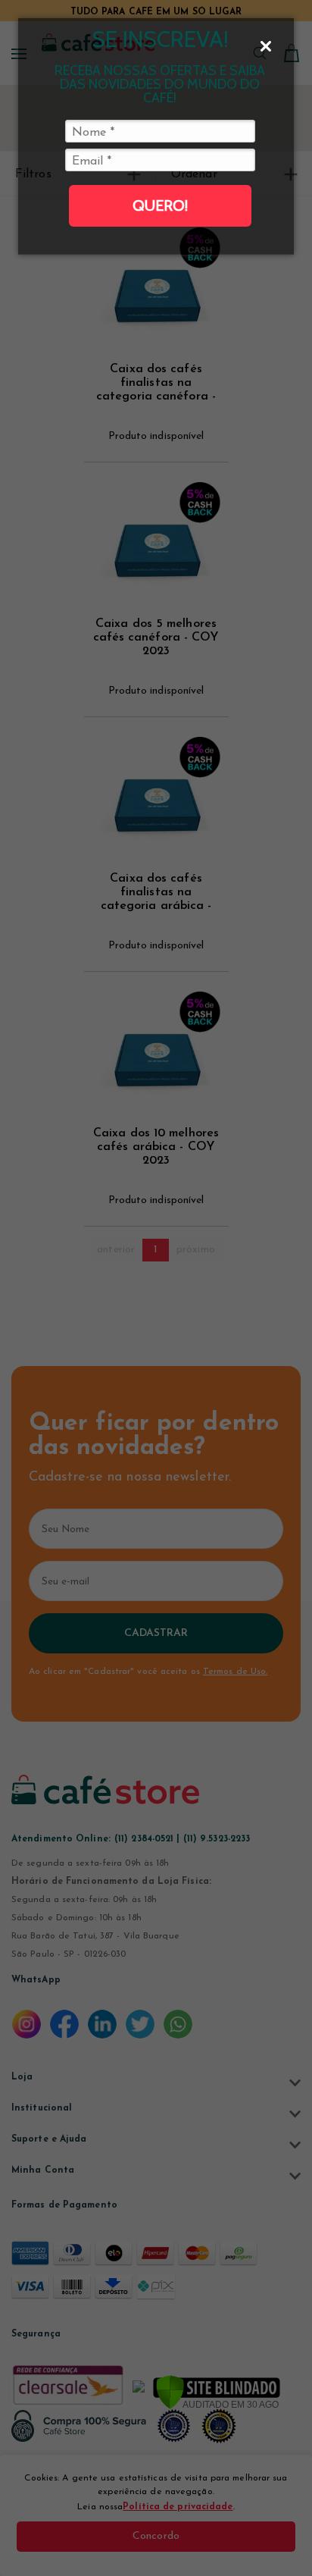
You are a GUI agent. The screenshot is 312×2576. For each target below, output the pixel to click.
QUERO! (160, 205)
